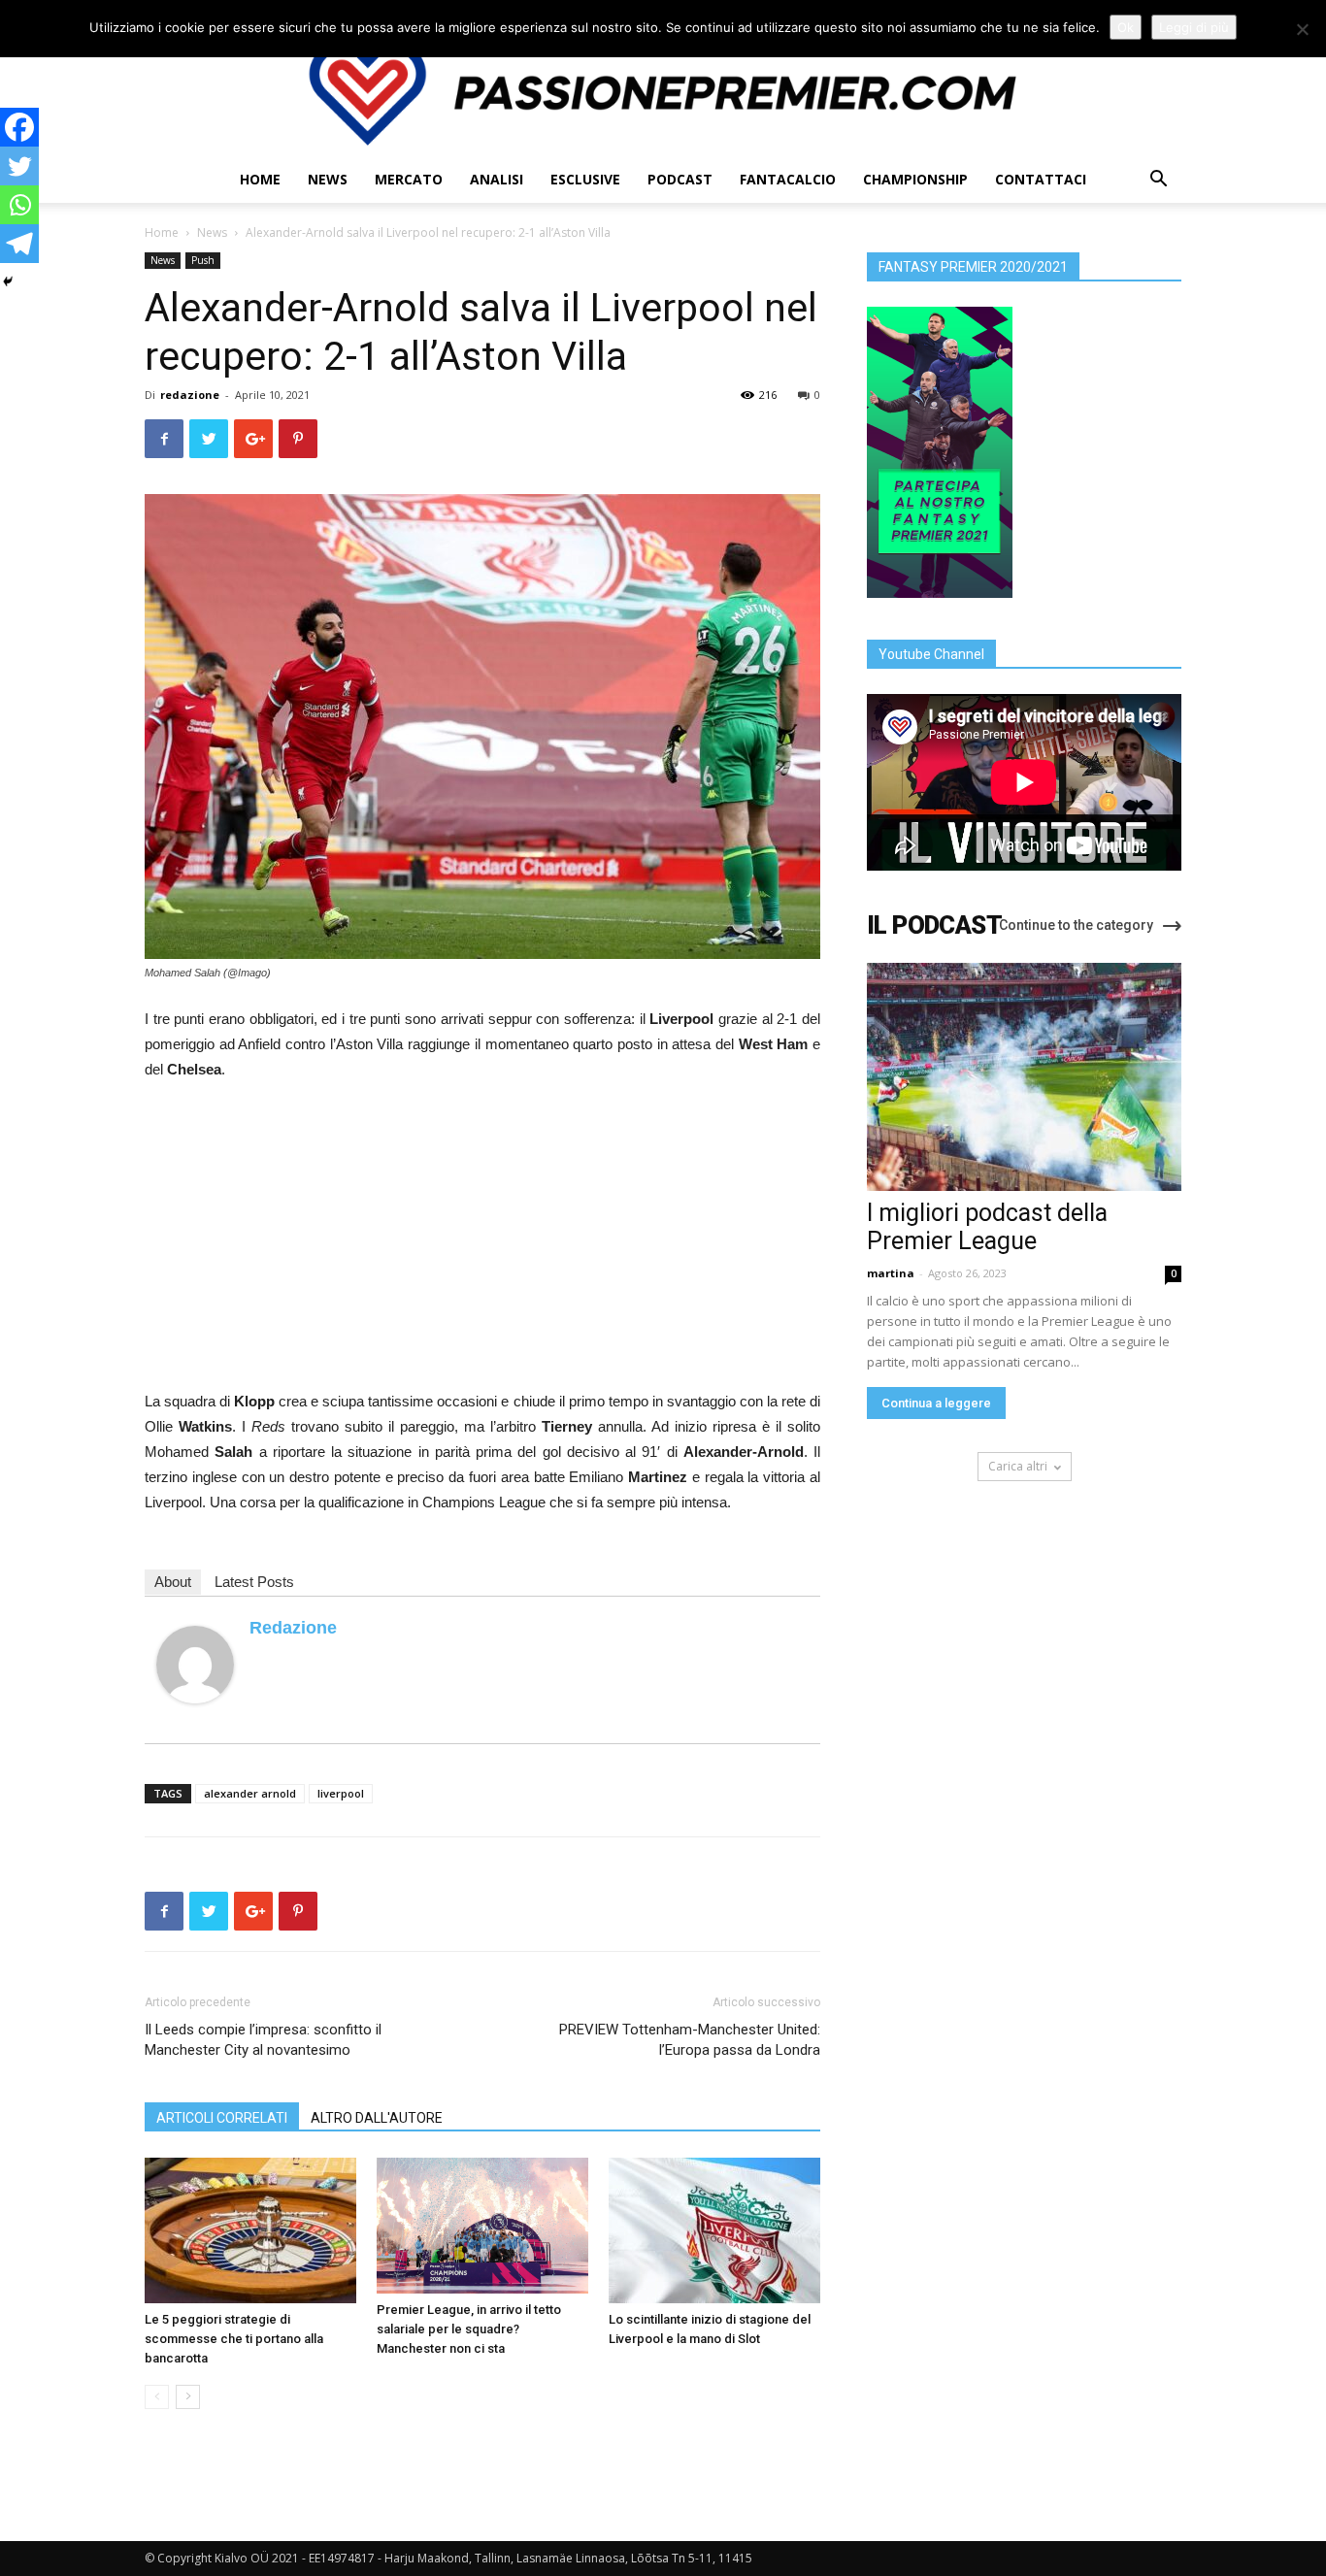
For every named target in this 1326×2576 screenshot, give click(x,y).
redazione (190, 395)
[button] (1158, 181)
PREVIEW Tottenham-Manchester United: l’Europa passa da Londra (690, 2040)
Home (162, 232)
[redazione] (195, 1665)
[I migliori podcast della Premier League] (1024, 1077)
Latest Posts (254, 1582)
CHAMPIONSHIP (915, 179)
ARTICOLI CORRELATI (222, 2118)
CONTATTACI (1041, 179)
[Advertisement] (482, 1243)
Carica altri (1018, 1466)
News (212, 232)
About (173, 1582)
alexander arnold (250, 1793)
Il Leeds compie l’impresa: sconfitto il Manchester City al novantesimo (263, 2040)
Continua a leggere (936, 1403)
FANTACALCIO (788, 179)
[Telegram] (19, 244)
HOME (260, 179)
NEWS (328, 179)
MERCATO (409, 179)
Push (203, 260)
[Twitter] (19, 166)
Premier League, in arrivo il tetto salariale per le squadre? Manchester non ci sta (469, 2329)
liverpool (341, 1793)
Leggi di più (1194, 27)
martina (891, 1273)
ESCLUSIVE (585, 179)
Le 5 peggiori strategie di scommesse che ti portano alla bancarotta (234, 2339)
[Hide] (8, 281)
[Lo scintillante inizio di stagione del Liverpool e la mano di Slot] (714, 2230)
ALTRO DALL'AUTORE (377, 2118)
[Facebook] (19, 127)
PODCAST (680, 179)
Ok (1126, 27)
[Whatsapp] (19, 205)
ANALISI (497, 179)
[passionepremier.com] (663, 93)
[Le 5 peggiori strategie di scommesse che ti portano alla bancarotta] (250, 2230)
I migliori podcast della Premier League (987, 1227)
